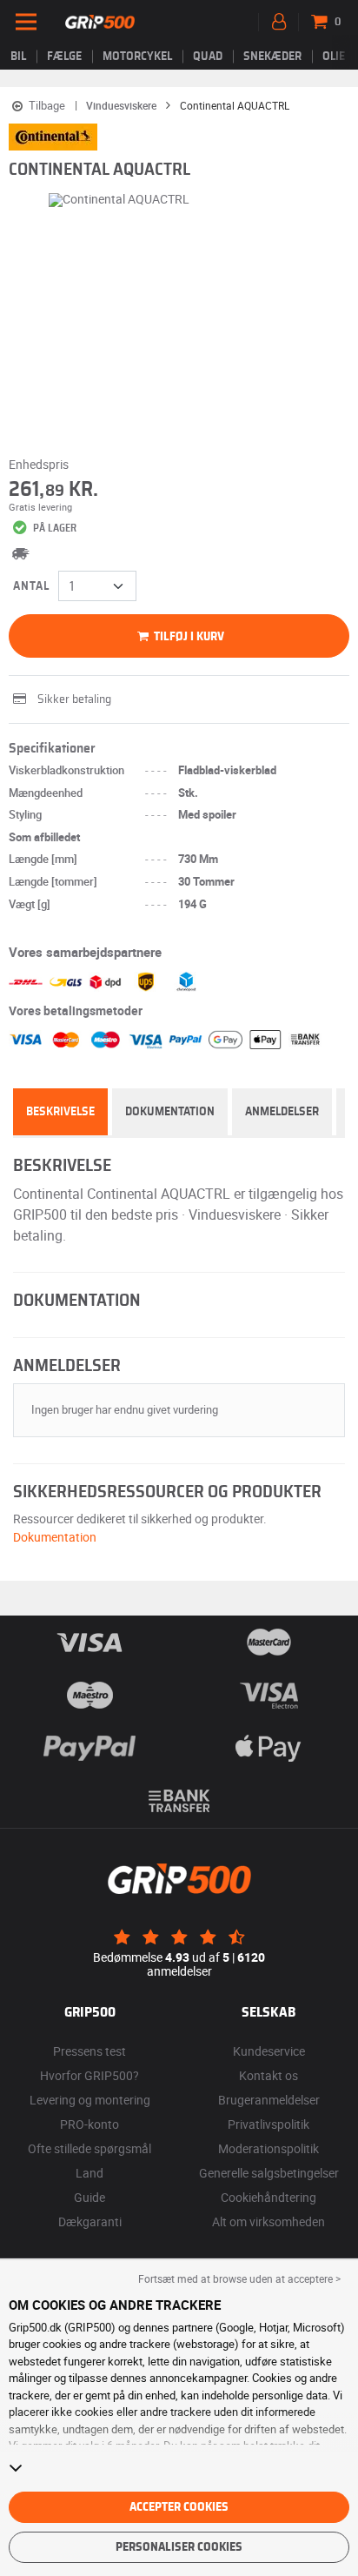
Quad (208, 57)
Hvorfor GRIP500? (89, 2075)
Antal (31, 586)
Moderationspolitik (268, 2148)
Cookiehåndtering (268, 2197)
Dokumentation (170, 1112)
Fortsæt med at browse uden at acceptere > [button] (239, 2278)
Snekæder (272, 57)
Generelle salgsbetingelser (269, 2173)
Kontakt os (268, 2075)
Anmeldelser (282, 1112)
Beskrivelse (60, 1112)
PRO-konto (89, 2124)
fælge (64, 57)
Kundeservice (269, 2051)
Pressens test (89, 2051)
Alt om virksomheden (268, 2221)
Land (89, 2173)
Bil (18, 57)
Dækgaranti (90, 2221)
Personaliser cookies (179, 2547)
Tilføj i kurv (188, 637)
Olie (334, 57)
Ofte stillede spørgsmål (89, 2148)
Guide (89, 2197)
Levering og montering (90, 2100)
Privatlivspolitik (268, 2124)
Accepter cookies (179, 2507)
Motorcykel (137, 57)
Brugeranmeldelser (269, 2100)
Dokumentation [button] (55, 1537)
